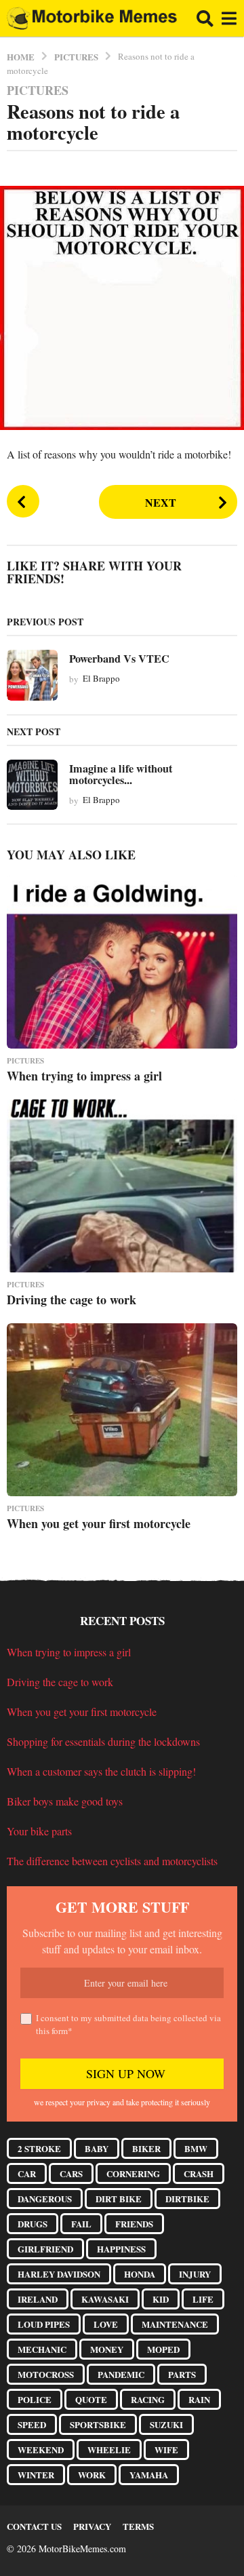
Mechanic (42, 2349)
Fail (81, 2224)
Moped (163, 2349)
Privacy (92, 2526)
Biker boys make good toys (65, 1801)
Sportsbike (98, 2424)
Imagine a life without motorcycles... (121, 774)
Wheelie (109, 2450)
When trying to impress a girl (84, 1076)
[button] (205, 18)
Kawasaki (105, 2299)
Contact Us (34, 2526)
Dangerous (45, 2199)
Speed (32, 2424)
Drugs (33, 2224)
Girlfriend (45, 2249)
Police (35, 2399)
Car (27, 2173)
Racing (148, 2399)
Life (203, 2299)
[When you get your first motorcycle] (122, 1410)
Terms (138, 2526)
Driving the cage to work (72, 1300)
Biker (146, 2148)
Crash (199, 2173)
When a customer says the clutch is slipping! (101, 1771)
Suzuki (166, 2424)
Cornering (133, 2173)
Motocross (46, 2374)
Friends (134, 2224)
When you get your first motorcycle (99, 1523)
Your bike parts (39, 1831)
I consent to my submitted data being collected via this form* (128, 2025)
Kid (161, 2299)
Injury (195, 2274)
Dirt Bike (119, 2199)
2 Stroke (39, 2148)
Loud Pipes (44, 2324)
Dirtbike (187, 2199)
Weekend (41, 2450)
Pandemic (121, 2374)
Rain (199, 2399)
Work (92, 2475)
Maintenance (175, 2324)
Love (106, 2324)
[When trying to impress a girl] (122, 962)
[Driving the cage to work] (122, 1186)
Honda (140, 2274)
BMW (196, 2148)
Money (107, 2349)
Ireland (38, 2299)
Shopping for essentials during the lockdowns (103, 1741)
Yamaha (149, 2475)
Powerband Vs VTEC (119, 659)
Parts (182, 2374)
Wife (166, 2450)
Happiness (121, 2249)
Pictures (38, 90)
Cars (71, 2173)
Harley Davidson (59, 2274)
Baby (97, 2148)
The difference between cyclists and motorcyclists (112, 1861)
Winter (36, 2475)
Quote (91, 2399)
